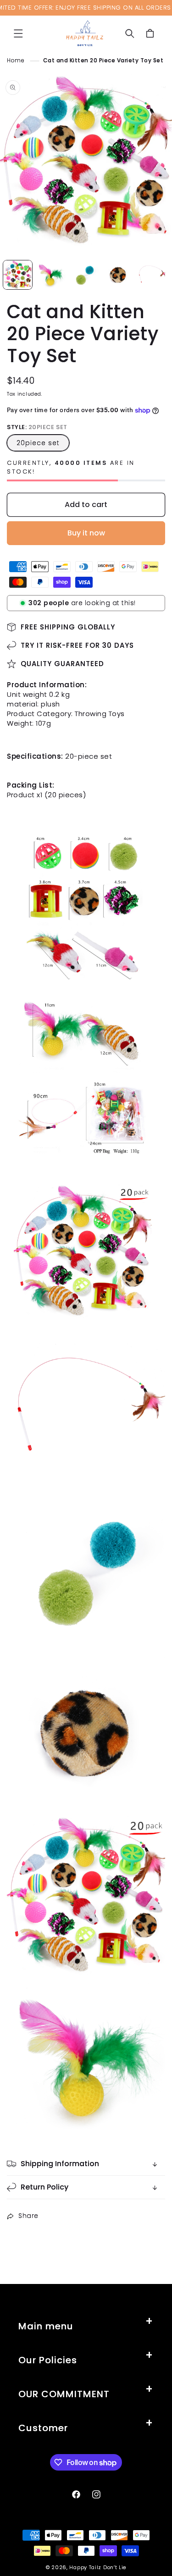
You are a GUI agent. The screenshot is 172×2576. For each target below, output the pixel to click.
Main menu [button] (46, 2326)
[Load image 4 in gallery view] (118, 275)
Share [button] (28, 2216)
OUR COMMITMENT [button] (64, 2394)
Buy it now (86, 533)
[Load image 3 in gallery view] (85, 275)
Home (16, 60)
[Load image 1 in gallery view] (18, 275)
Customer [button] (43, 2428)
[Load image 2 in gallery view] (51, 275)
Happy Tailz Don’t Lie (98, 2567)
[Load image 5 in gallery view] (152, 275)
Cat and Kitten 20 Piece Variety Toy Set (103, 60)
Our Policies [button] (48, 2360)
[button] (18, 33)
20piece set (38, 443)
